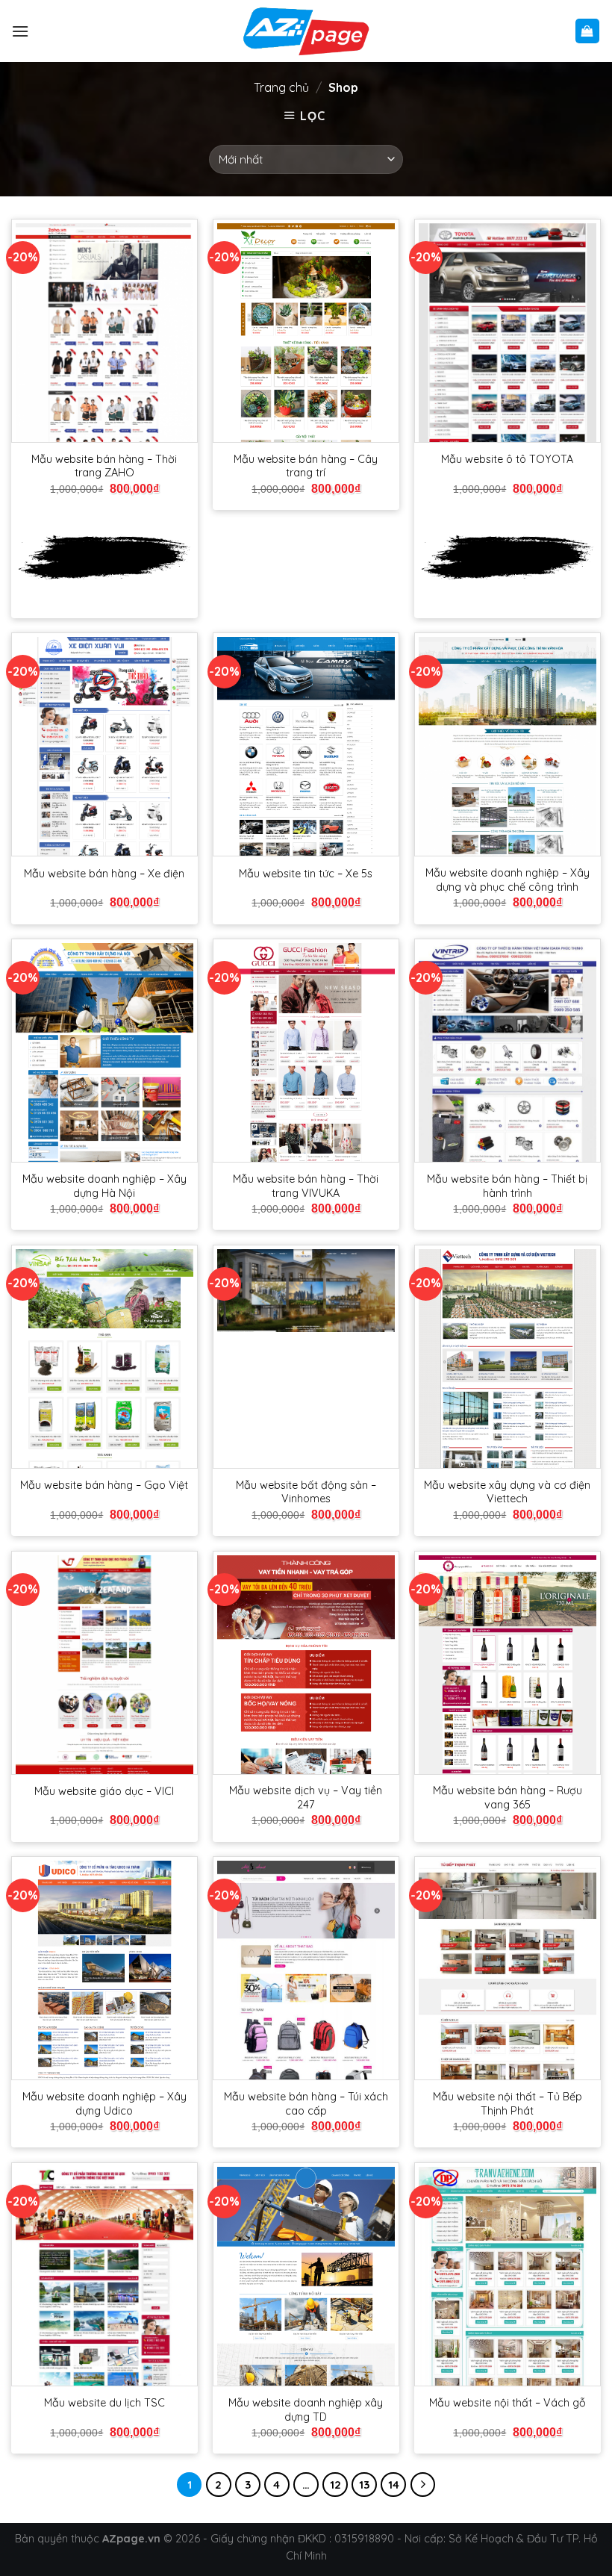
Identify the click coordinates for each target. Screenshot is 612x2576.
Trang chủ (281, 87)
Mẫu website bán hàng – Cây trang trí (306, 466)
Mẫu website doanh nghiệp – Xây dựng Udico (104, 2104)
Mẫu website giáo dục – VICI (104, 1791)
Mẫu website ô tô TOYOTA (507, 459)
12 (335, 2485)
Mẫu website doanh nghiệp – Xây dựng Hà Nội (104, 1186)
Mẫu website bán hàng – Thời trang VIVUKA (306, 1186)
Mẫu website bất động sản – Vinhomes (306, 1492)
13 (364, 2485)
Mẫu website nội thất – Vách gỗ (508, 2403)
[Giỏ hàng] (588, 31)
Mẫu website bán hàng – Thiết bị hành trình (507, 1186)
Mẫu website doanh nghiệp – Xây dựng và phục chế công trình (508, 880)
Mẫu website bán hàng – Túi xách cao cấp (306, 2104)
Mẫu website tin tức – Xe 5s (306, 874)
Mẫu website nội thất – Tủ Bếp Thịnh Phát (508, 2104)
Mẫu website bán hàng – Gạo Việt (104, 1485)
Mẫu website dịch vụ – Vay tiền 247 (306, 1798)
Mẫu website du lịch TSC (104, 2403)
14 (394, 2485)
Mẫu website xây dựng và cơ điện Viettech (507, 1492)
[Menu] (20, 31)
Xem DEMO (104, 557)
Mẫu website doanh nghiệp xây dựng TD (306, 2410)
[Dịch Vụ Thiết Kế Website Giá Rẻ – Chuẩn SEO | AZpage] (306, 31)
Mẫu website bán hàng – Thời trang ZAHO (104, 466)
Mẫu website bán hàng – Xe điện (104, 874)
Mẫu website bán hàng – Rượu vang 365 (508, 1798)
